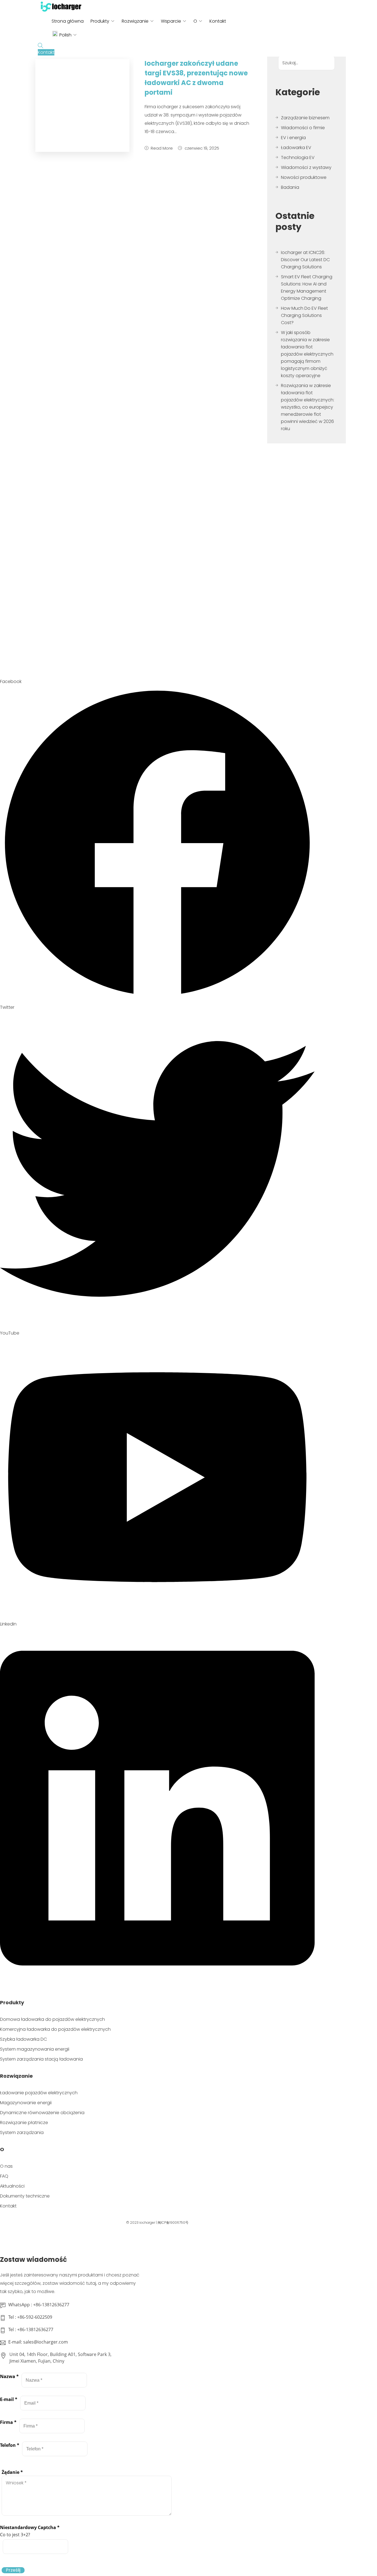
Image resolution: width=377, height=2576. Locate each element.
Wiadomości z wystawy (306, 167)
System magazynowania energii (35, 2049)
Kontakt (218, 21)
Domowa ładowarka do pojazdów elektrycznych (52, 2019)
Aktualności (12, 2186)
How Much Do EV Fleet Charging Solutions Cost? (304, 315)
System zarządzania (22, 2132)
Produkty (100, 21)
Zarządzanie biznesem (305, 118)
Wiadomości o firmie (303, 128)
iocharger (147, 2222)
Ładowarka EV (296, 148)
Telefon (10, 2445)
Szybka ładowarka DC (23, 2039)
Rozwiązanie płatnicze (24, 2123)
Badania (290, 187)
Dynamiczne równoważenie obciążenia (42, 2113)
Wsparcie (171, 21)
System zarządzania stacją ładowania (41, 2059)
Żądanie (12, 2472)
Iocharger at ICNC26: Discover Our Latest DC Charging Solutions (305, 260)
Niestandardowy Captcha (30, 2527)
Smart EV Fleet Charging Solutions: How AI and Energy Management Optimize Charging (307, 288)
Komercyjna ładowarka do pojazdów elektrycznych (55, 2029)
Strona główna (68, 21)
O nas (6, 2166)
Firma (8, 2422)
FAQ (4, 2176)
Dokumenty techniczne (25, 2196)
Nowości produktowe (304, 177)
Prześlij (13, 2570)
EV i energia (293, 138)
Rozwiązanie (135, 21)
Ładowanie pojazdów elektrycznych (39, 2093)
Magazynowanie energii (26, 2103)
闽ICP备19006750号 (173, 2222)
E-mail (9, 2399)
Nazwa (9, 2376)
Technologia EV (298, 157)
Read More (162, 148)
